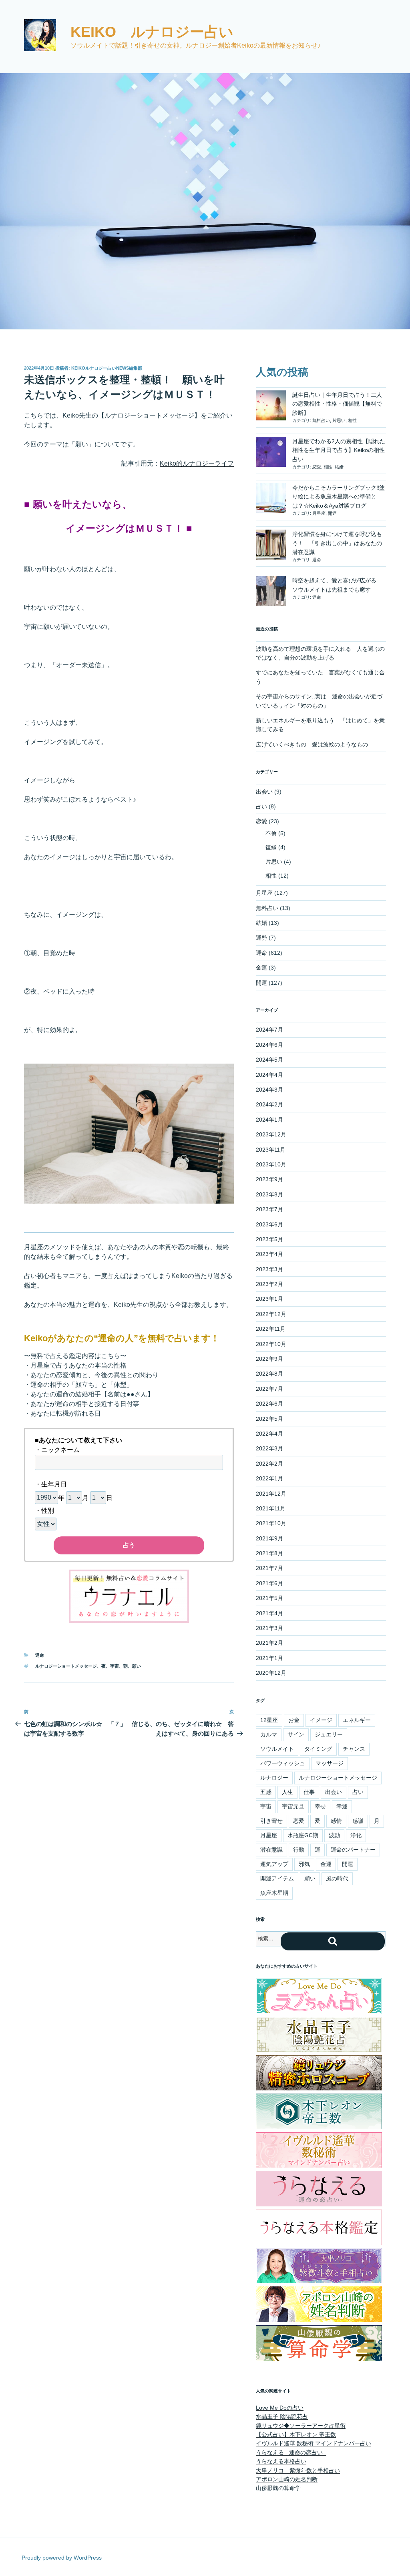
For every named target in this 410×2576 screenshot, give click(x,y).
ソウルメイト (277, 1749)
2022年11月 (271, 1329)
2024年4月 (269, 1075)
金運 (261, 968)
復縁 (271, 847)
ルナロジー (274, 1778)
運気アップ (274, 1864)
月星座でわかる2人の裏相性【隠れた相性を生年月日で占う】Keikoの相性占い (339, 450)
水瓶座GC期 (303, 1835)
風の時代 (337, 1878)
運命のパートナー (353, 1850)
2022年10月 (271, 1344)
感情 (336, 1821)
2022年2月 (269, 1464)
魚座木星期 (274, 1893)
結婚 (339, 467)
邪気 (304, 1864)
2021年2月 (269, 1643)
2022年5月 (269, 1419)
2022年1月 (269, 1478)
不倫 (271, 833)
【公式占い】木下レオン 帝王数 (296, 2434)
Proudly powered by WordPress (62, 2558)
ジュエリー (329, 1734)
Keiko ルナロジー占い (152, 32)
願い (137, 1666)
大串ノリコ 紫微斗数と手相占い (298, 2470)
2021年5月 (269, 1598)
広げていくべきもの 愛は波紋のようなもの (312, 744)
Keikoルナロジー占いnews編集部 (107, 368)
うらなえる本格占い (281, 2461)
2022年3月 (269, 1448)
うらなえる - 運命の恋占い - (291, 2452)
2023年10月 (271, 1164)
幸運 (342, 1806)
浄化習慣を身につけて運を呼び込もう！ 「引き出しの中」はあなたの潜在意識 (337, 543)
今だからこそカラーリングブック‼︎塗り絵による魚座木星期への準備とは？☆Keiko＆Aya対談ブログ (339, 497)
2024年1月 (269, 1120)
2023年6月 (269, 1224)
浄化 (356, 1835)
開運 (332, 513)
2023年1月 (269, 1299)
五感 (266, 1792)
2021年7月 (269, 1568)
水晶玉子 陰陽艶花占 (282, 2416)
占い (261, 806)
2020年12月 (271, 1673)
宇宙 (115, 1666)
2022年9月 (269, 1359)
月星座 (319, 513)
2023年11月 (271, 1150)
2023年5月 (269, 1239)
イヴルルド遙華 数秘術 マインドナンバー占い (314, 2443)
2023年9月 (269, 1179)
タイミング (318, 1749)
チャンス (354, 1749)
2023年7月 (269, 1209)
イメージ (321, 1720)
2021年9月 (269, 1538)
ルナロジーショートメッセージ (66, 1666)
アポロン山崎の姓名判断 (287, 2479)
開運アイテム (277, 1878)
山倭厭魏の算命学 (278, 2488)
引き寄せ (271, 1821)
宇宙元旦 (293, 1806)
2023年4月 (269, 1254)
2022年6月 (269, 1404)
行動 (299, 1850)
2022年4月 (269, 1434)
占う (129, 1545)
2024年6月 (269, 1045)
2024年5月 (269, 1060)
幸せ (320, 1806)
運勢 (261, 938)
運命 (40, 1655)
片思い (339, 420)
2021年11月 (271, 1508)
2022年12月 (271, 1314)
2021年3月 (269, 1628)
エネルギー (357, 1720)
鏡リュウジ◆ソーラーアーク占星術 (301, 2426)
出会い (264, 792)
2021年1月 (269, 1658)
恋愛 (317, 467)
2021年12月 (271, 1494)
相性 (352, 420)
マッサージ (330, 1763)
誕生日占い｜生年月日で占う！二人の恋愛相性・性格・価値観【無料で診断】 (337, 404)
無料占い (321, 420)
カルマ (269, 1734)
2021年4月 (269, 1613)
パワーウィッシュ (283, 1763)
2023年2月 (269, 1284)
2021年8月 (269, 1553)
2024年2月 (269, 1104)
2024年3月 (269, 1090)
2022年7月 (269, 1389)
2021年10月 (271, 1523)
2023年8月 (269, 1194)
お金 (294, 1720)
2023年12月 (271, 1134)
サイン (296, 1734)
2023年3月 (269, 1269)
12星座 (269, 1720)
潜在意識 (271, 1850)
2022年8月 (269, 1374)
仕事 (309, 1792)
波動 (334, 1835)
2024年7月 (269, 1030)
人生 (287, 1792)
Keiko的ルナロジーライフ (197, 463)
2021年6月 (269, 1583)
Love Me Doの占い (280, 2408)
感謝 (358, 1821)
